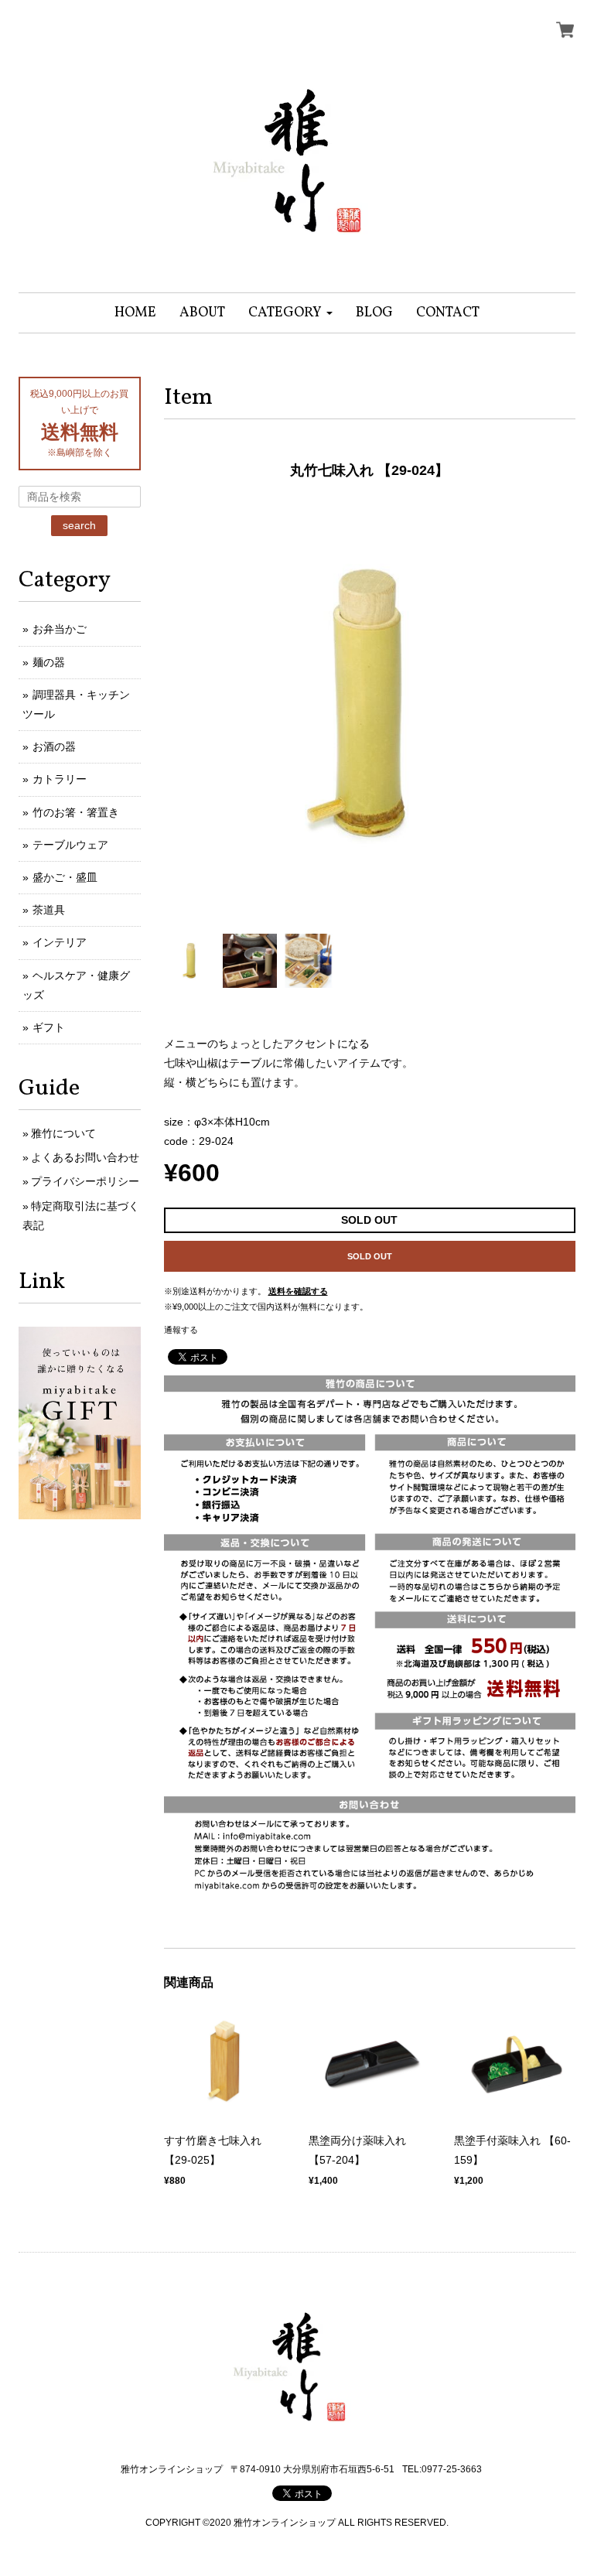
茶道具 (49, 910)
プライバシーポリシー (85, 1181)
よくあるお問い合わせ (85, 1157)
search (79, 525)
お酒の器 (54, 746)
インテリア (60, 942)
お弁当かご (60, 629)
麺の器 (49, 662)
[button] (290, 313)
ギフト (49, 1027)
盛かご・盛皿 (65, 877)
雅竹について (63, 1133)
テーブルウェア (70, 845)
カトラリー (60, 779)
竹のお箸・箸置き (76, 812)
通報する (181, 1330)
